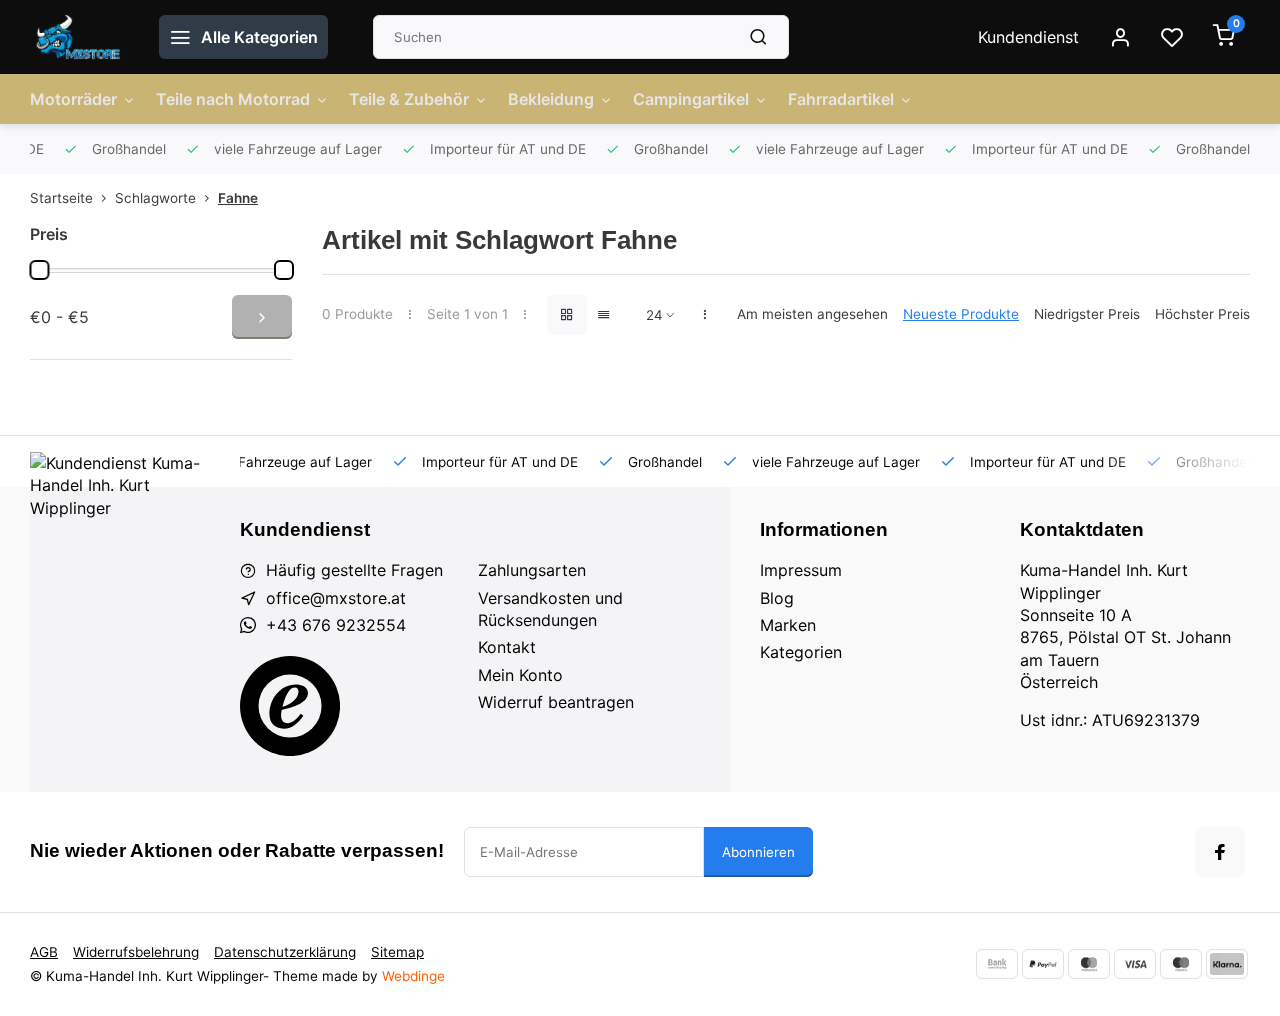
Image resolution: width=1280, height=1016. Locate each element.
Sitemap (397, 952)
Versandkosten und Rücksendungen (550, 609)
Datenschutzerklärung (285, 952)
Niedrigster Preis (1087, 314)
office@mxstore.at (336, 598)
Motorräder (73, 99)
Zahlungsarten (532, 570)
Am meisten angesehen (812, 314)
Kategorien (801, 652)
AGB (44, 952)
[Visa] (1135, 964)
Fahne (238, 198)
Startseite (61, 198)
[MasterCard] (1089, 964)
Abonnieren (758, 852)
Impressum (801, 570)
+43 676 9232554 (336, 625)
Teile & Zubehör (409, 99)
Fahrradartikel (841, 99)
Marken (788, 625)
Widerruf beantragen (556, 702)
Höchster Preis (1202, 314)
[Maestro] (1181, 964)
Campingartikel (691, 99)
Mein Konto (520, 675)
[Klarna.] (1227, 964)
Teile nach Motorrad (233, 99)
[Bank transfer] (997, 964)
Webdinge (413, 976)
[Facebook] (1220, 852)
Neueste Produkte (961, 314)
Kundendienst (1028, 37)
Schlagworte (155, 198)
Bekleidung (551, 99)
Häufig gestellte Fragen (354, 570)
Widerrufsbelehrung (136, 952)
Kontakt (507, 647)
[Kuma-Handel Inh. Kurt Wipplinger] (79, 37)
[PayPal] (1043, 964)
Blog (777, 598)
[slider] (39, 270)
